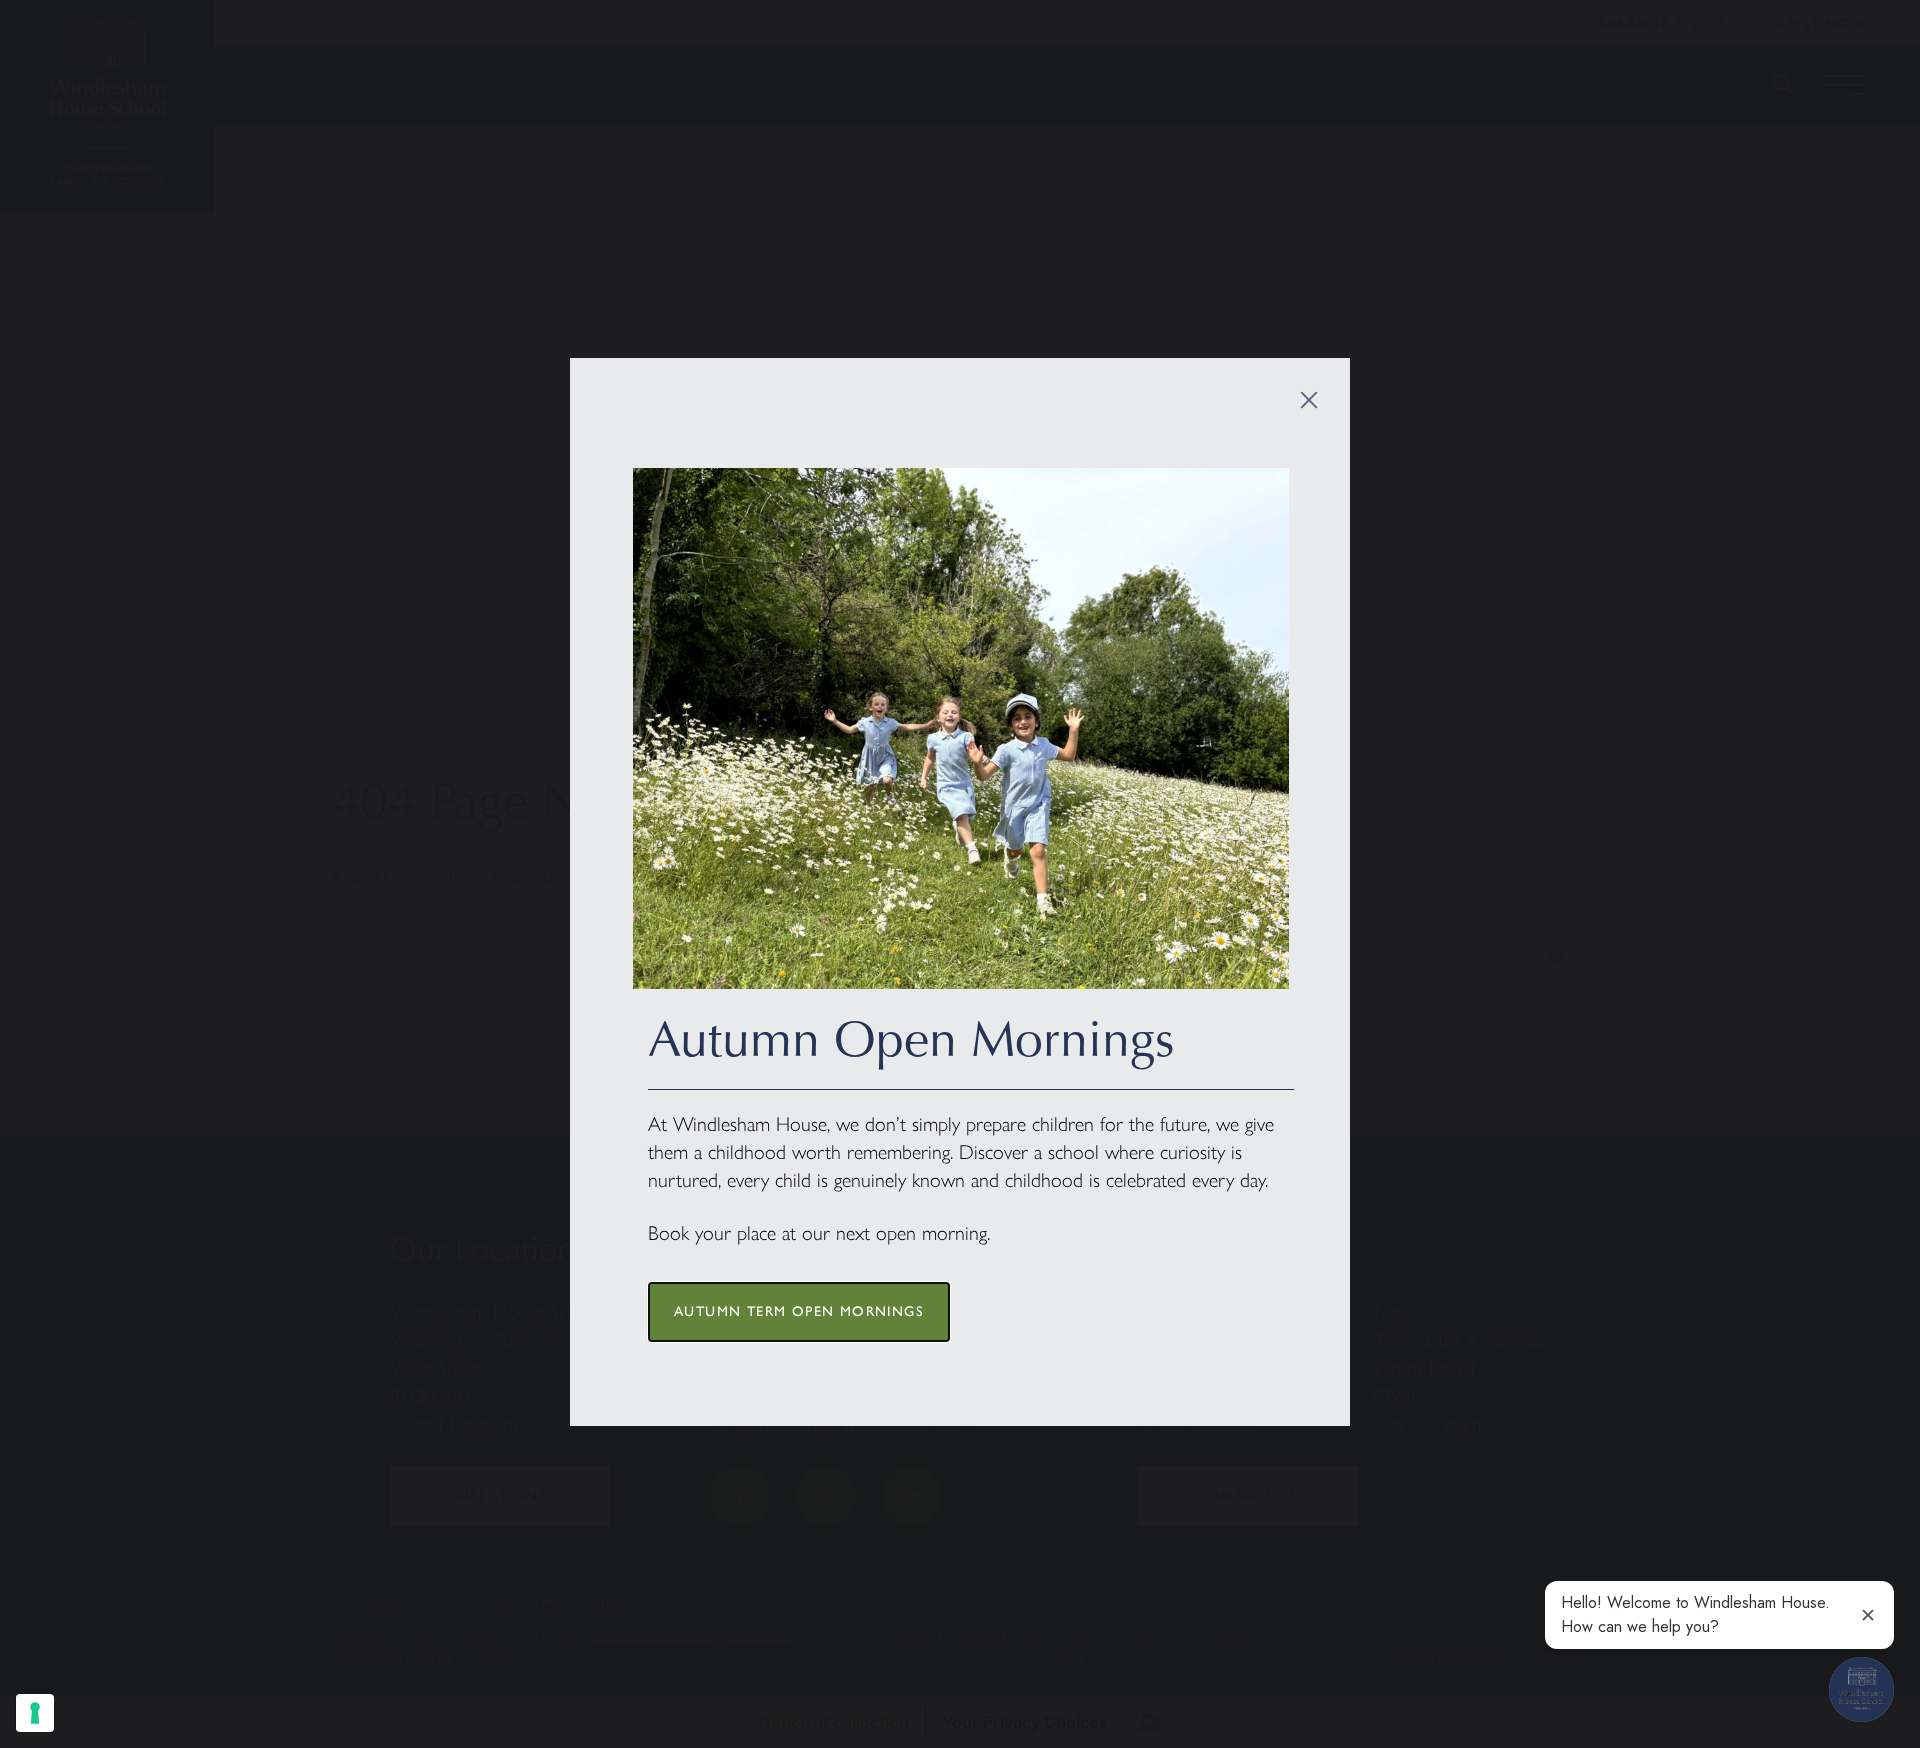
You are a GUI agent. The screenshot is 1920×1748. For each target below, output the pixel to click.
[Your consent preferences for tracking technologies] (35, 1713)
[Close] (1308, 399)
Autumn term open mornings (799, 1311)
